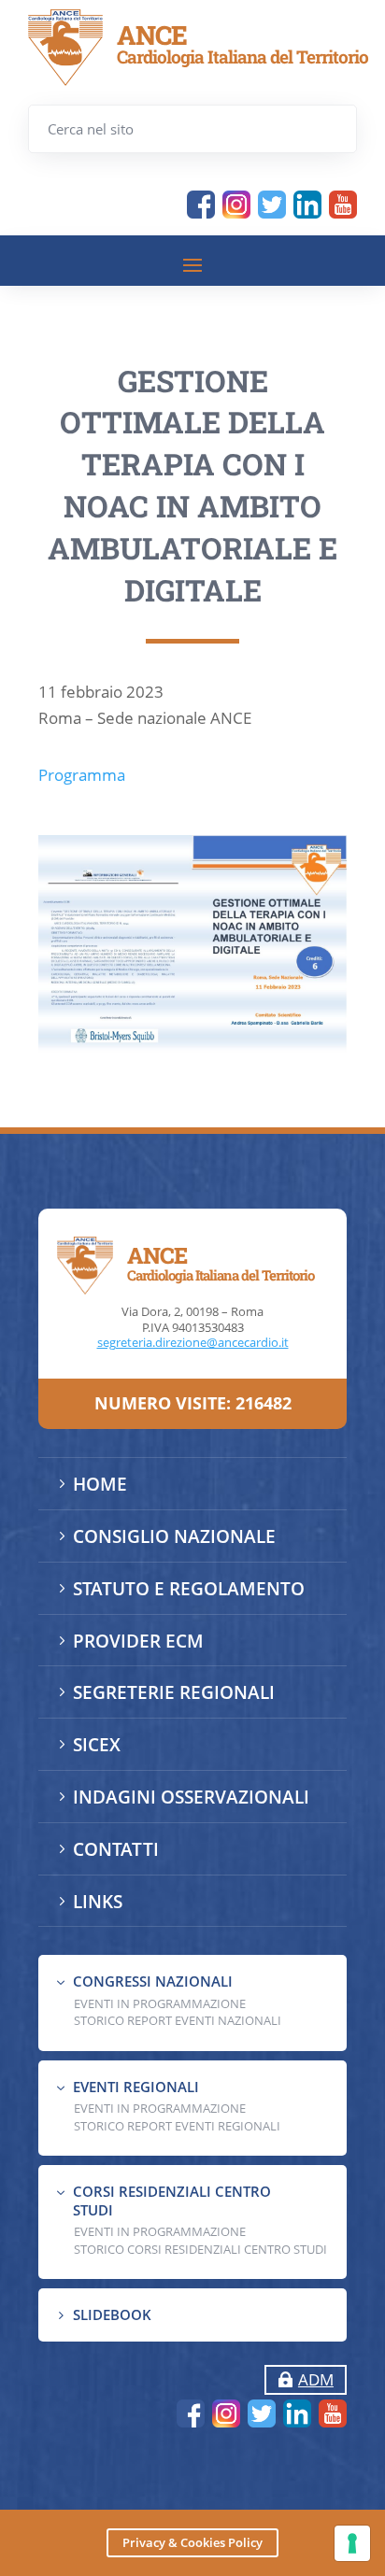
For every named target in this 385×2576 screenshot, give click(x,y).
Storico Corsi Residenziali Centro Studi (200, 2249)
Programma (82, 775)
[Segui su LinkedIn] (307, 205)
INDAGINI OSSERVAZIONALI (191, 1797)
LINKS (98, 1902)
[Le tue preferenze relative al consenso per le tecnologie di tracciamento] (352, 2543)
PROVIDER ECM (138, 1641)
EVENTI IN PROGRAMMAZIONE (160, 2003)
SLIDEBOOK (112, 2314)
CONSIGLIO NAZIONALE (174, 1536)
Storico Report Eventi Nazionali (178, 2020)
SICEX (97, 1745)
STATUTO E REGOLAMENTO (189, 1589)
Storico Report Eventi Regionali (177, 2126)
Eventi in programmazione (160, 2231)
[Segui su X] (272, 205)
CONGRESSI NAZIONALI (153, 1981)
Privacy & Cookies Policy (192, 2542)
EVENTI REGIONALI (136, 2087)
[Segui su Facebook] (201, 205)
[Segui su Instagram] (236, 205)
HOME (100, 1484)
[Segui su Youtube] (343, 205)
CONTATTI (116, 1849)
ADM (316, 2379)
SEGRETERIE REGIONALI (174, 1692)
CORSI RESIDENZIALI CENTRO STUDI (172, 2201)
